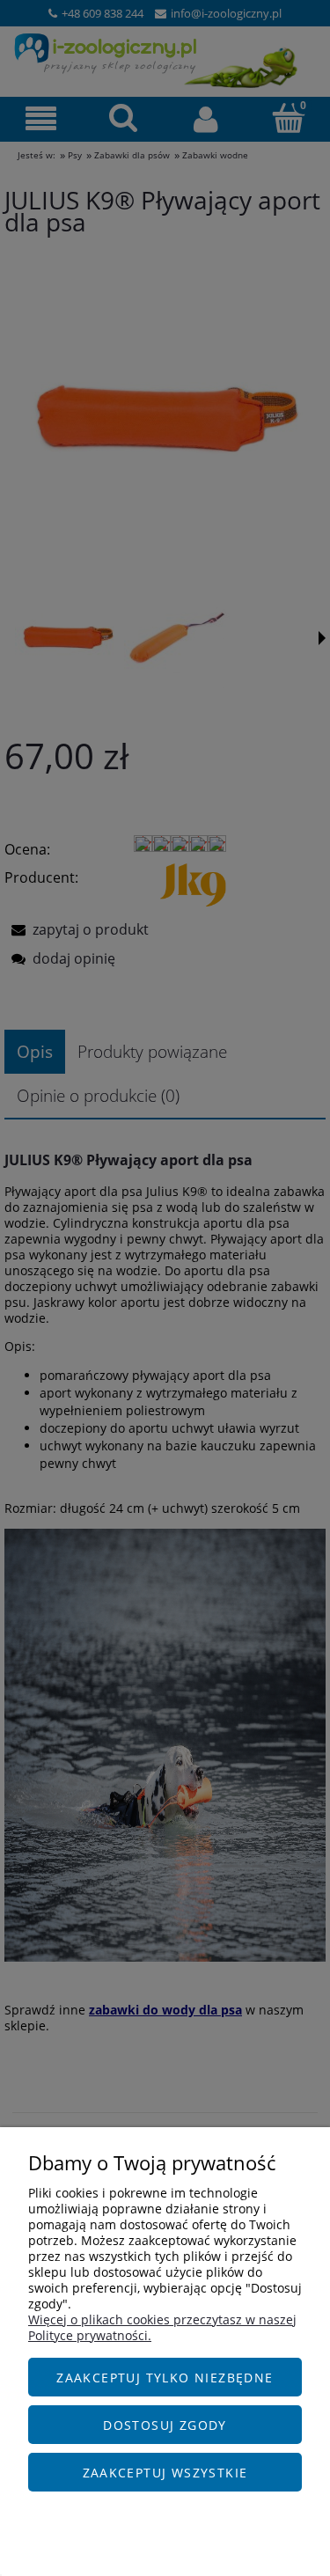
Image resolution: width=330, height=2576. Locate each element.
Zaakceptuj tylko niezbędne (165, 2378)
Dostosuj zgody (165, 2425)
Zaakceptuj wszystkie (165, 2473)
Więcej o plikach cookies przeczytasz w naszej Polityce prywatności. (162, 2327)
